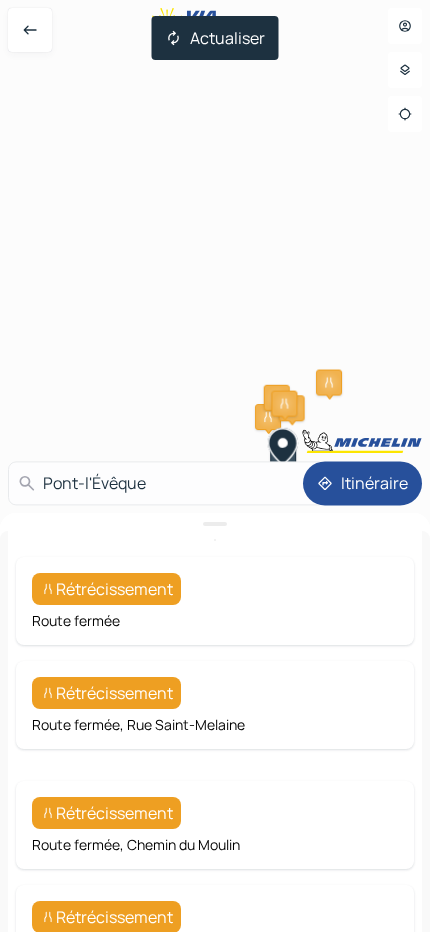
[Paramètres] (405, 70)
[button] (329, 383)
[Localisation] (405, 114)
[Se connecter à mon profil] (405, 26)
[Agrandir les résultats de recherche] (215, 524)
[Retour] (30, 30)
